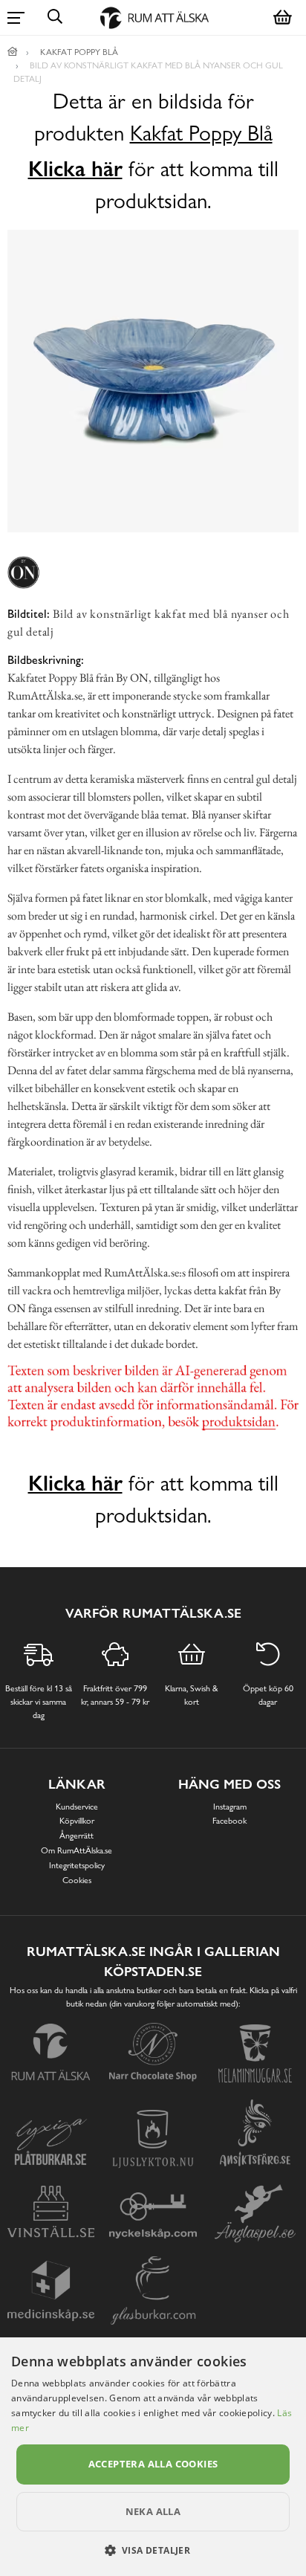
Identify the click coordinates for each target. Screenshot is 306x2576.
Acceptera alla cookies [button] (153, 2464)
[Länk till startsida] (13, 52)
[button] (153, 2550)
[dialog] (153, 2457)
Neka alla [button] (153, 2511)
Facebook (229, 1821)
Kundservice (77, 1807)
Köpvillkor (77, 1821)
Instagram (230, 1807)
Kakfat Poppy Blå (201, 133)
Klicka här (75, 169)
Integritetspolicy (77, 1865)
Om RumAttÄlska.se (76, 1850)
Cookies (77, 1880)
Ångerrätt (76, 1836)
